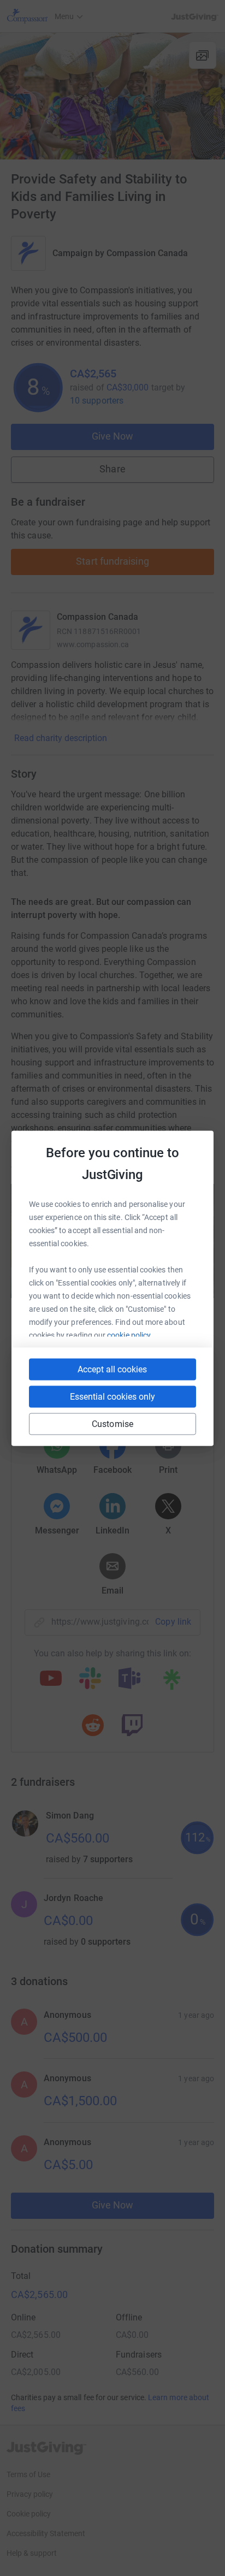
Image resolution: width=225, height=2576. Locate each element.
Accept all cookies (112, 1369)
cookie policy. (130, 1335)
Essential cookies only (112, 1396)
